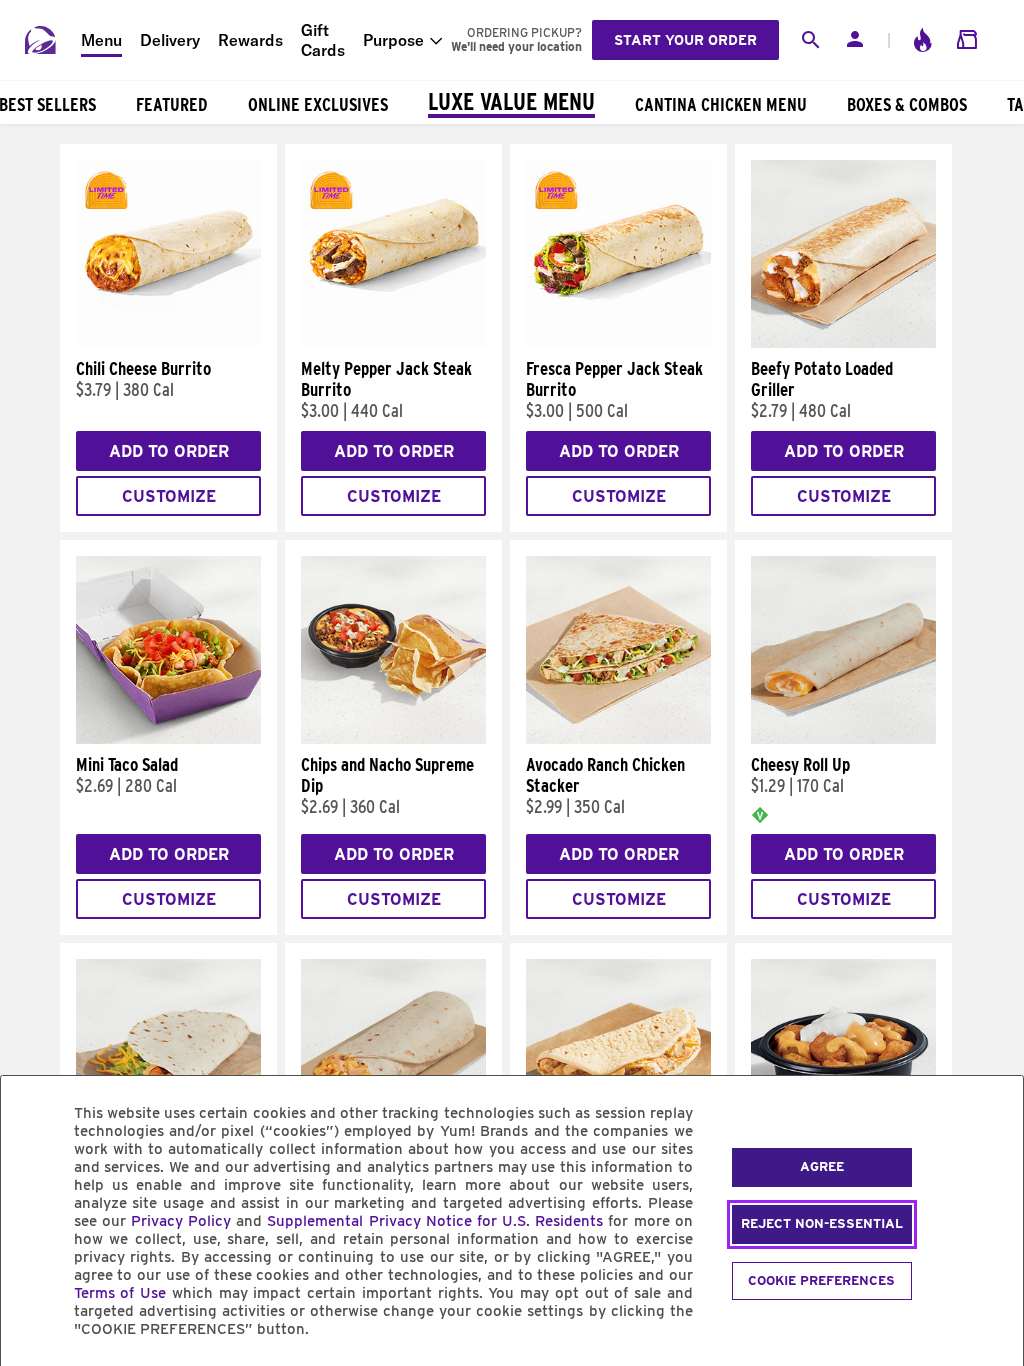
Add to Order (169, 451)
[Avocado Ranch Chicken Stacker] (618, 739)
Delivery (170, 40)
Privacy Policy (181, 1221)
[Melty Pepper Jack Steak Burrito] (393, 343)
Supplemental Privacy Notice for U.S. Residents (435, 1221)
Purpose (393, 40)
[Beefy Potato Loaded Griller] (843, 343)
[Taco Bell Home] (41, 40)
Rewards (250, 40)
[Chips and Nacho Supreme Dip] (393, 739)
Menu (101, 40)
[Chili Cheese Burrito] (168, 343)
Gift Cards (323, 40)
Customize (169, 496)
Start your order (685, 40)
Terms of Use (120, 1293)
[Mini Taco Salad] (168, 739)
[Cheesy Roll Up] (843, 739)
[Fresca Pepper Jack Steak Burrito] (618, 343)
